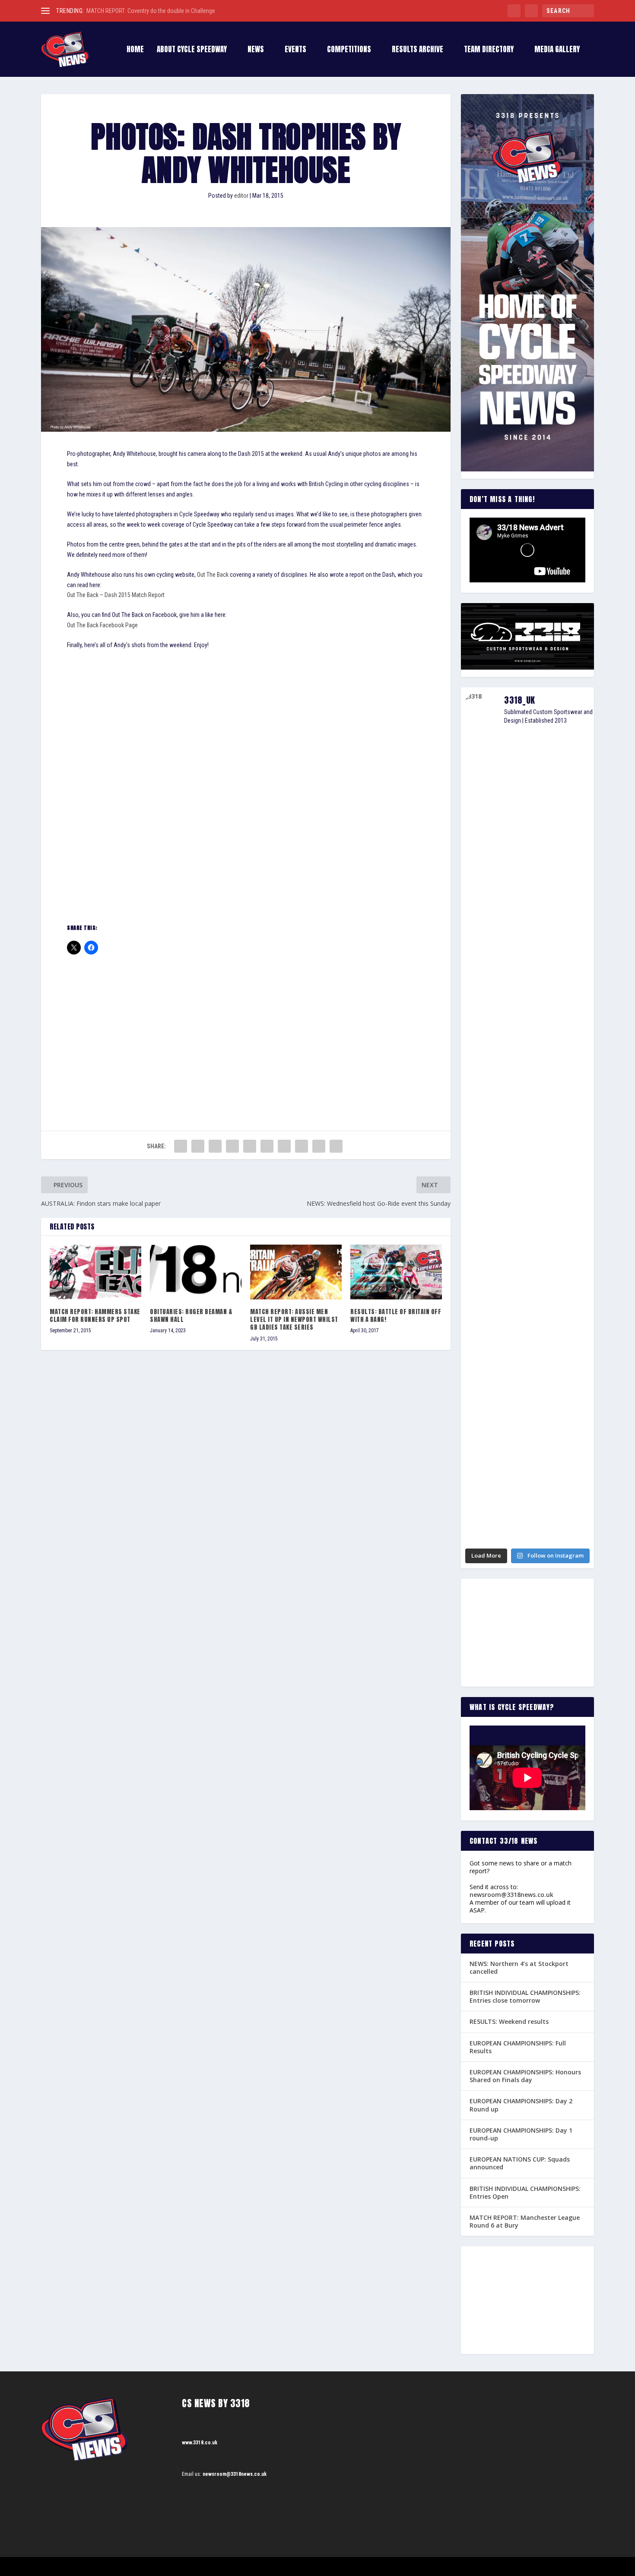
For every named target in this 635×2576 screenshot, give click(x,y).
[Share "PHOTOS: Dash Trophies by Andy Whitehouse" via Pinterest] (250, 1146)
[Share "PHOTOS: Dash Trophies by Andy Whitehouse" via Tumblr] (232, 1146)
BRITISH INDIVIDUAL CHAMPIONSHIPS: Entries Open (525, 2192)
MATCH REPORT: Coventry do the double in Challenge (151, 11)
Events (295, 50)
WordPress (141, 2567)
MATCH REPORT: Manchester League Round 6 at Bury (525, 2221)
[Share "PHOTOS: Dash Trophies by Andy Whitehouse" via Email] (319, 1146)
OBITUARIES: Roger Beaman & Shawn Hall (191, 1316)
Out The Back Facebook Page (102, 625)
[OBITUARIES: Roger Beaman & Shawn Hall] (196, 1272)
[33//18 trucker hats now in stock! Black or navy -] (573, 1155)
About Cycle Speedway (192, 50)
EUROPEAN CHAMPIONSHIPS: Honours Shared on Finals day (525, 2076)
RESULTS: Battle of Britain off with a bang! (396, 1316)
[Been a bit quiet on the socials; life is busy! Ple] (481, 1451)
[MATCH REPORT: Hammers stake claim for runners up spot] (95, 1272)
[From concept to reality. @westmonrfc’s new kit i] (481, 1171)
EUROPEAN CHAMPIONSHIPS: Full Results (518, 2047)
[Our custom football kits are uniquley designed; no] (528, 906)
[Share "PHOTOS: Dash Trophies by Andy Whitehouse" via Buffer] (284, 1146)
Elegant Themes (84, 2567)
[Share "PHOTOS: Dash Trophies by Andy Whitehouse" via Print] (336, 1146)
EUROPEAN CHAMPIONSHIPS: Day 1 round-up (521, 2134)
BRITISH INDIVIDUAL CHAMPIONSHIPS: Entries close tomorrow (525, 1996)
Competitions (349, 50)
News (256, 50)
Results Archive (418, 50)
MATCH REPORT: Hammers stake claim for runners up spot (95, 1316)
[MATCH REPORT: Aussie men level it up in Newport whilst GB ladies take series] (296, 1272)
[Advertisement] (246, 1027)
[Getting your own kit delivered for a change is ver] (573, 1411)
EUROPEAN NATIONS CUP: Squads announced (520, 2163)
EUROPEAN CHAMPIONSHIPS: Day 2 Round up (521, 2105)
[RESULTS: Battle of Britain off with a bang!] (396, 1272)
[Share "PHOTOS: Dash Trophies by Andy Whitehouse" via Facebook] (181, 1146)
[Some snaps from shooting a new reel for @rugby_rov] (481, 839)
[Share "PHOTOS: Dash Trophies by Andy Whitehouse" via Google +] (215, 1146)
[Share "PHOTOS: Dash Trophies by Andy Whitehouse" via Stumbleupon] (302, 1146)
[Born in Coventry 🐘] (528, 1368)
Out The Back (213, 575)
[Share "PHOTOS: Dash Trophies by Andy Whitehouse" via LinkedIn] (267, 1146)
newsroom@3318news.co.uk (511, 1895)
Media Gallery (557, 50)
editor (241, 196)
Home (135, 50)
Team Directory (489, 50)
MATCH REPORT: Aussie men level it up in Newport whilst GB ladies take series (294, 1320)
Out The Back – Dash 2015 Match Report (116, 595)
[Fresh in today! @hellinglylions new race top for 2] (573, 800)
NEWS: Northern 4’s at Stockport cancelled (519, 1968)
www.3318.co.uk (200, 2443)
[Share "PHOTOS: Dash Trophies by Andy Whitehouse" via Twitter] (198, 1146)
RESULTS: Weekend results (509, 2021)
